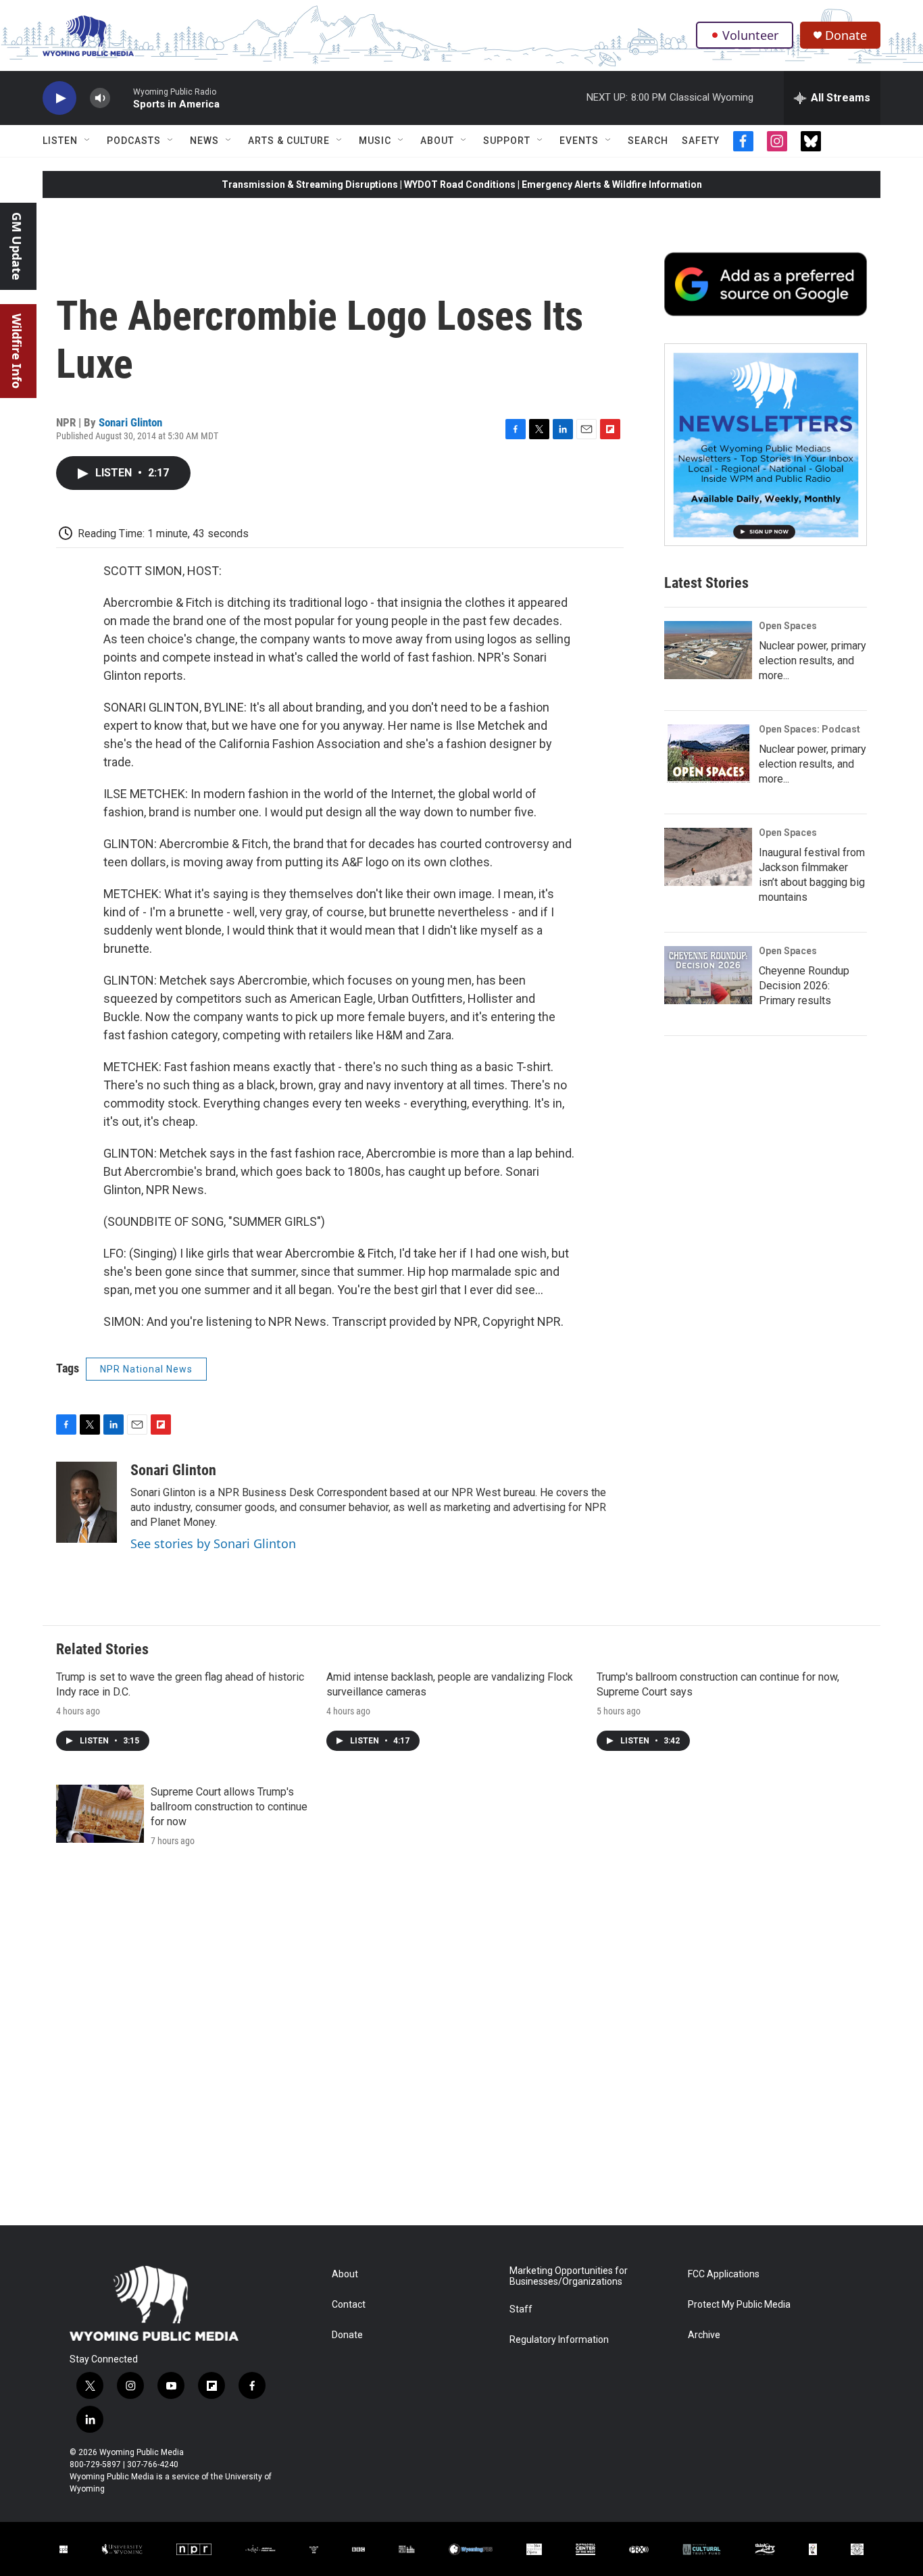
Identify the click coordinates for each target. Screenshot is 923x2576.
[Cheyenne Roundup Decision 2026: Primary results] (708, 975)
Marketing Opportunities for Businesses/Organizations (569, 2276)
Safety (701, 141)
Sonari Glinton (130, 422)
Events (579, 141)
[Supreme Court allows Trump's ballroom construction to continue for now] (100, 1814)
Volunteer (750, 35)
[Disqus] (461, 2043)
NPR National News (146, 1369)
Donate (846, 35)
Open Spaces (788, 626)
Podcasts (134, 141)
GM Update (17, 246)
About (437, 141)
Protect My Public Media (739, 2305)
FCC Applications (724, 2274)
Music (375, 141)
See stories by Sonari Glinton (213, 1543)
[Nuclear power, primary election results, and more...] (708, 650)
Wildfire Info (17, 351)
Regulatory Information (559, 2340)
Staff (521, 2309)
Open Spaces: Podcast (809, 729)
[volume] (100, 98)
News (204, 141)
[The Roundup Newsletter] (766, 445)
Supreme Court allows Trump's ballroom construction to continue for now (229, 1807)
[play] (59, 98)
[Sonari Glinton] (86, 1502)
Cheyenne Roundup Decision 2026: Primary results (804, 986)
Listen (60, 141)
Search (648, 141)
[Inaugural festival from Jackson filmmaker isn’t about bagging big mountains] (708, 857)
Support (507, 141)
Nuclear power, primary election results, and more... (813, 661)
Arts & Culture (289, 141)
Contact (349, 2305)
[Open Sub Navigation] (88, 141)
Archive (704, 2335)
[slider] (122, 98)
